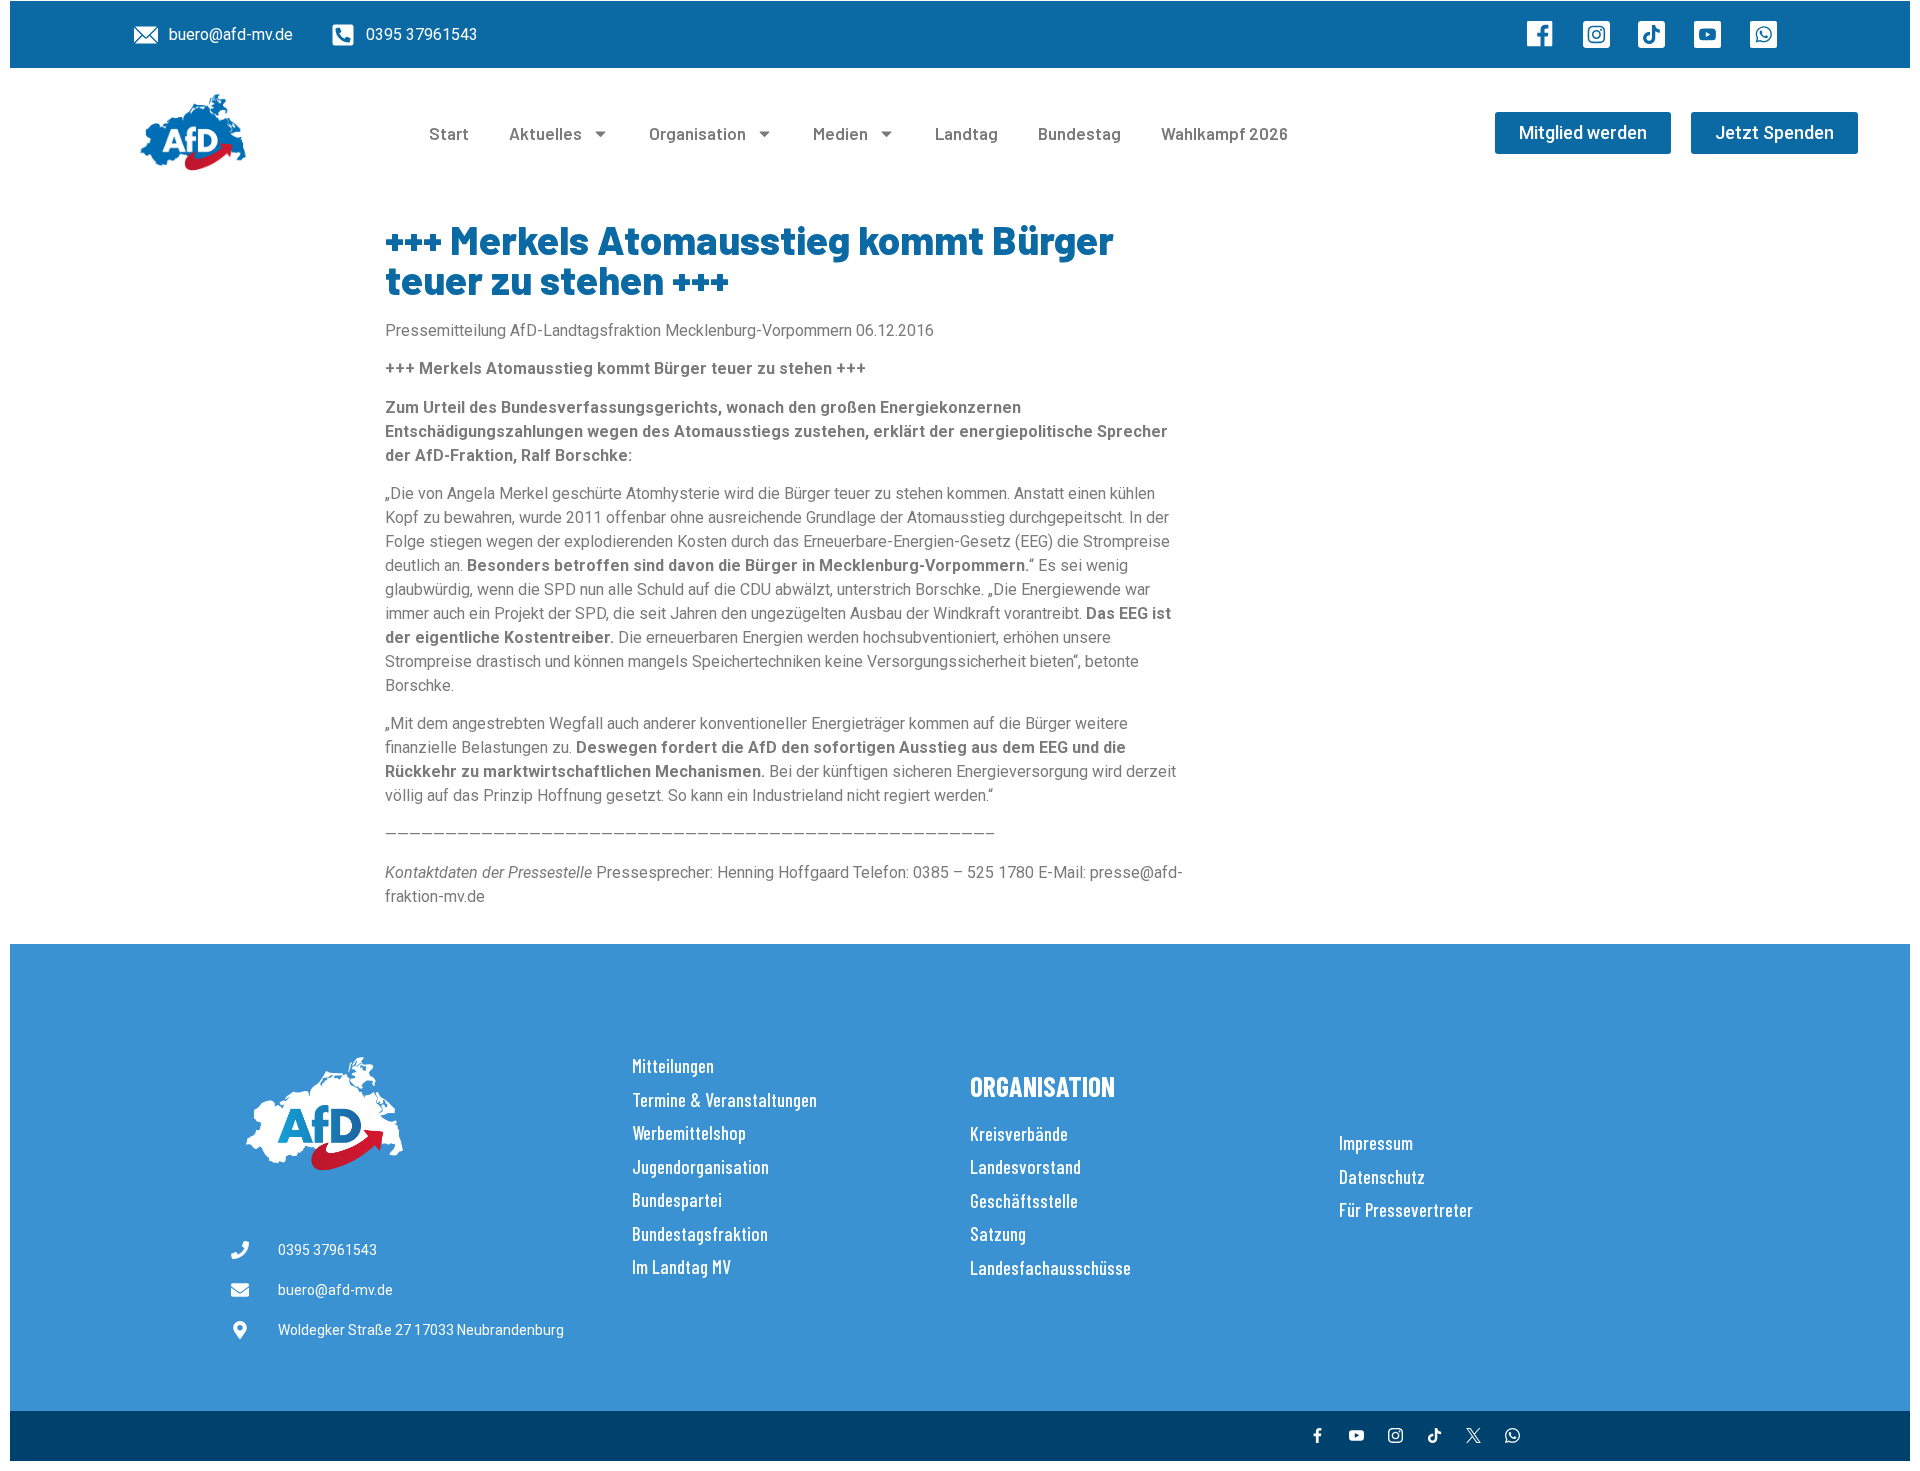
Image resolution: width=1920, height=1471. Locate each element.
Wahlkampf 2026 (1224, 133)
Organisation (697, 133)
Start (449, 133)
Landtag (966, 133)
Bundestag (1079, 133)
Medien (840, 133)
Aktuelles (545, 133)
